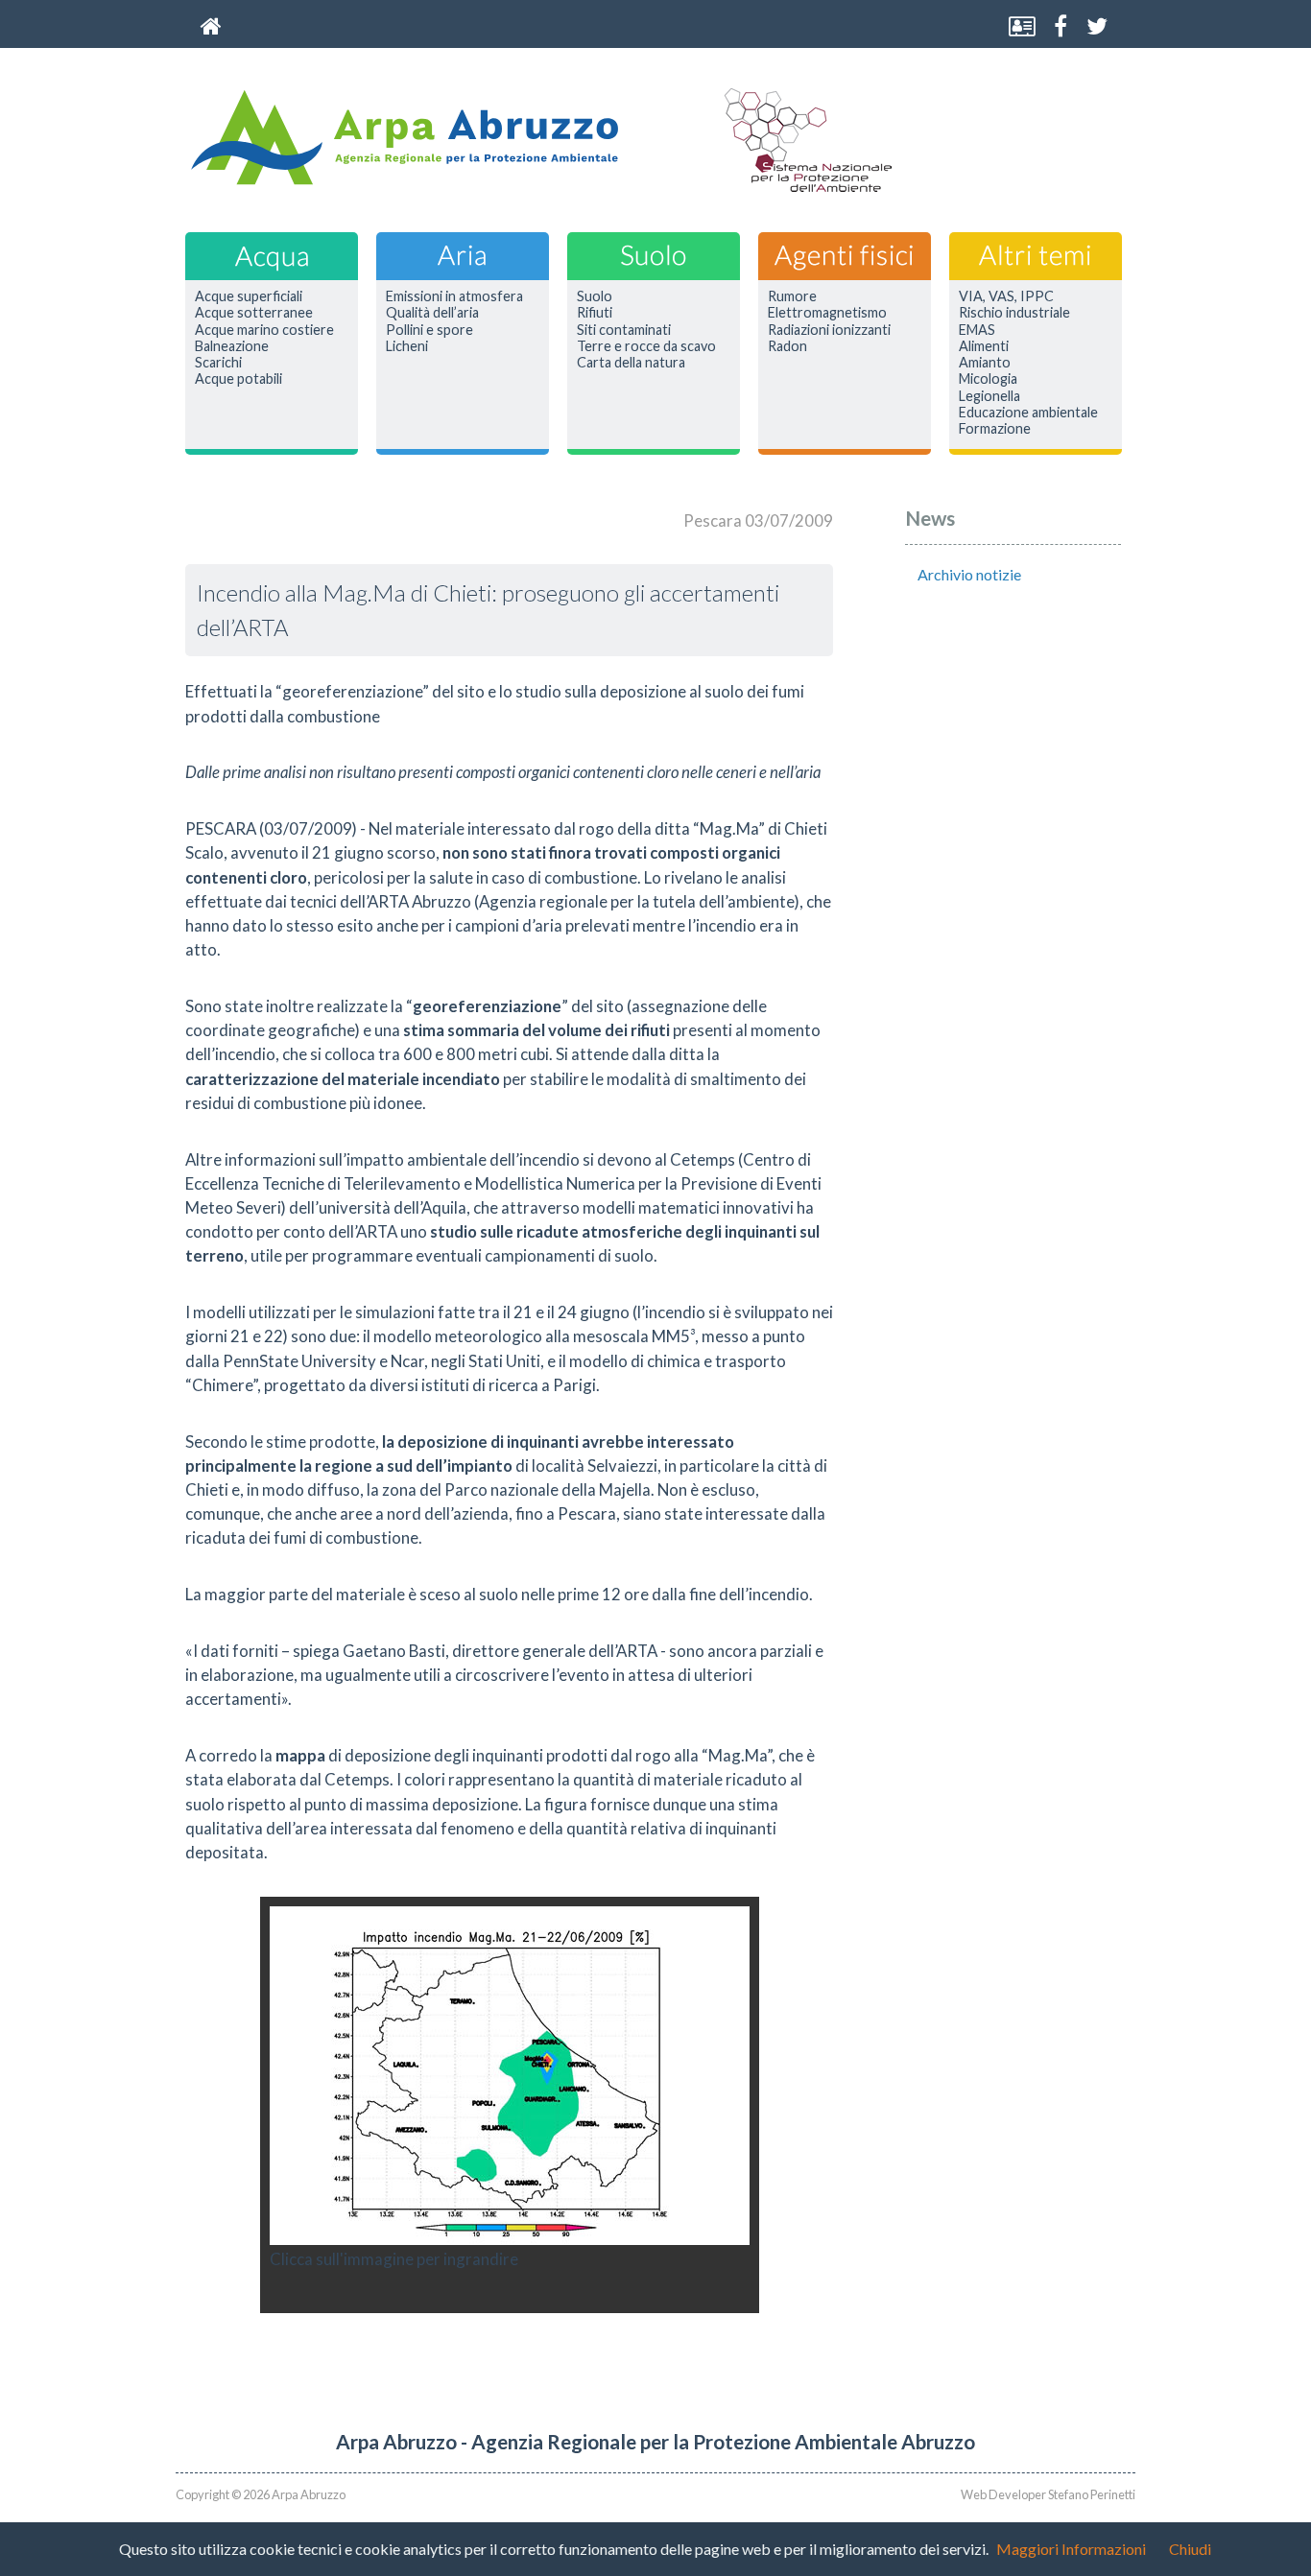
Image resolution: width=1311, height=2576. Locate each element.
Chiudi (1190, 2549)
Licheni (407, 346)
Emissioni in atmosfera (454, 296)
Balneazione (232, 346)
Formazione (995, 429)
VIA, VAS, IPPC (1006, 296)
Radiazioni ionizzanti (829, 330)
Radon (787, 346)
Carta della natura (631, 363)
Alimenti (984, 346)
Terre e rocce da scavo (646, 346)
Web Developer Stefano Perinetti (1048, 2494)
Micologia (988, 379)
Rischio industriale (1014, 313)
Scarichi (218, 363)
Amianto (985, 363)
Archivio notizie (969, 574)
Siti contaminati (624, 330)
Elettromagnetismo (827, 313)
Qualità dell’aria (432, 313)
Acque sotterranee (254, 313)
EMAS (977, 330)
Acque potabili (238, 379)
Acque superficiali (249, 296)
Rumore (792, 296)
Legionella (989, 396)
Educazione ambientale (1028, 413)
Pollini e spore (429, 330)
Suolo (595, 296)
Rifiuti (595, 313)
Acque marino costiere (264, 330)
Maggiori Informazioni (1071, 2549)
